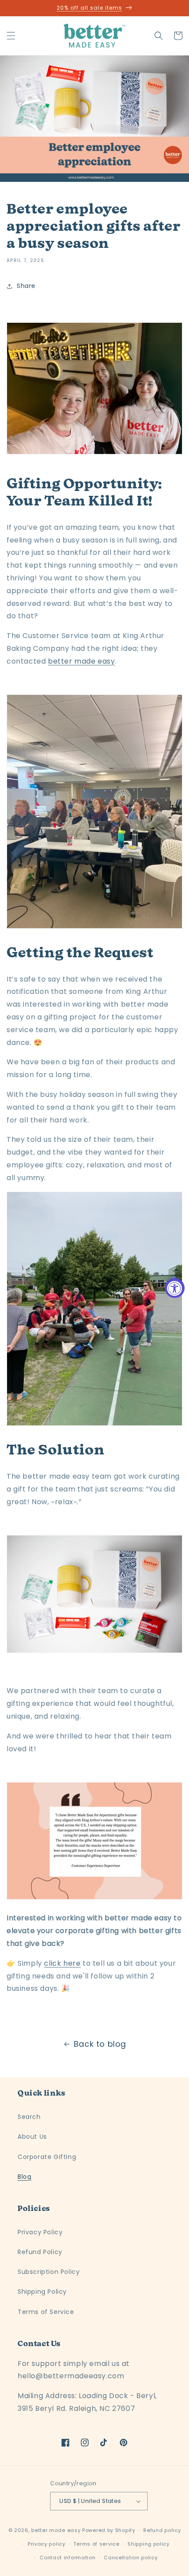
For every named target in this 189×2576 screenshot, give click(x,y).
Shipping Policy (42, 2292)
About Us (32, 2137)
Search (29, 2117)
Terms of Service (46, 2312)
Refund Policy (40, 2252)
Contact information (67, 2558)
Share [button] (26, 286)
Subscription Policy (49, 2272)
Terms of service (96, 2544)
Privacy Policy (40, 2232)
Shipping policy (149, 2544)
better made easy (56, 2530)
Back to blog (100, 2044)
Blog (24, 2177)
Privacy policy (47, 2544)
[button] (11, 36)
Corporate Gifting (47, 2157)
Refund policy (162, 2530)
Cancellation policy (131, 2558)
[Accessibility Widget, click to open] (175, 1288)
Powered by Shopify (109, 2530)
